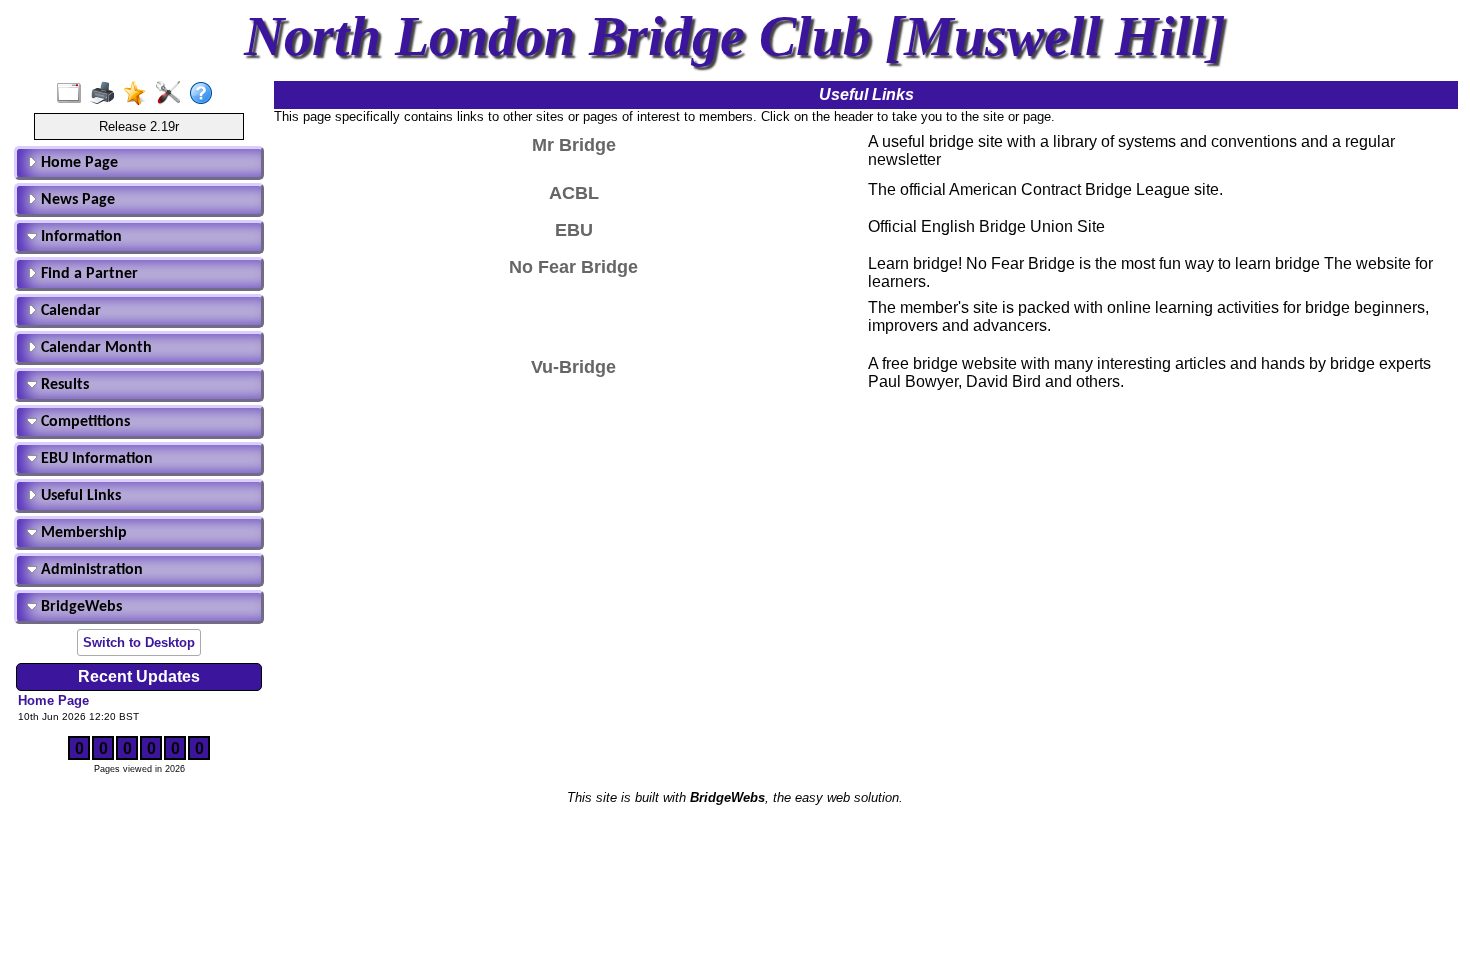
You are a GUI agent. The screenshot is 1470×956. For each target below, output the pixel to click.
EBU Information (95, 459)
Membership (82, 533)
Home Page (77, 163)
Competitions (83, 422)
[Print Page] (106, 94)
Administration (90, 570)
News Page (76, 200)
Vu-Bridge (573, 367)
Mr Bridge (574, 145)
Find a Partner (87, 274)
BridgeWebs (79, 607)
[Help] (205, 94)
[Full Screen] (73, 94)
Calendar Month (94, 348)
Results (63, 385)
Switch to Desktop (139, 642)
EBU (574, 230)
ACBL (574, 193)
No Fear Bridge (573, 267)
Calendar (69, 311)
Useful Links (79, 496)
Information (79, 237)
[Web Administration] (172, 94)
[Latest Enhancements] (139, 94)
